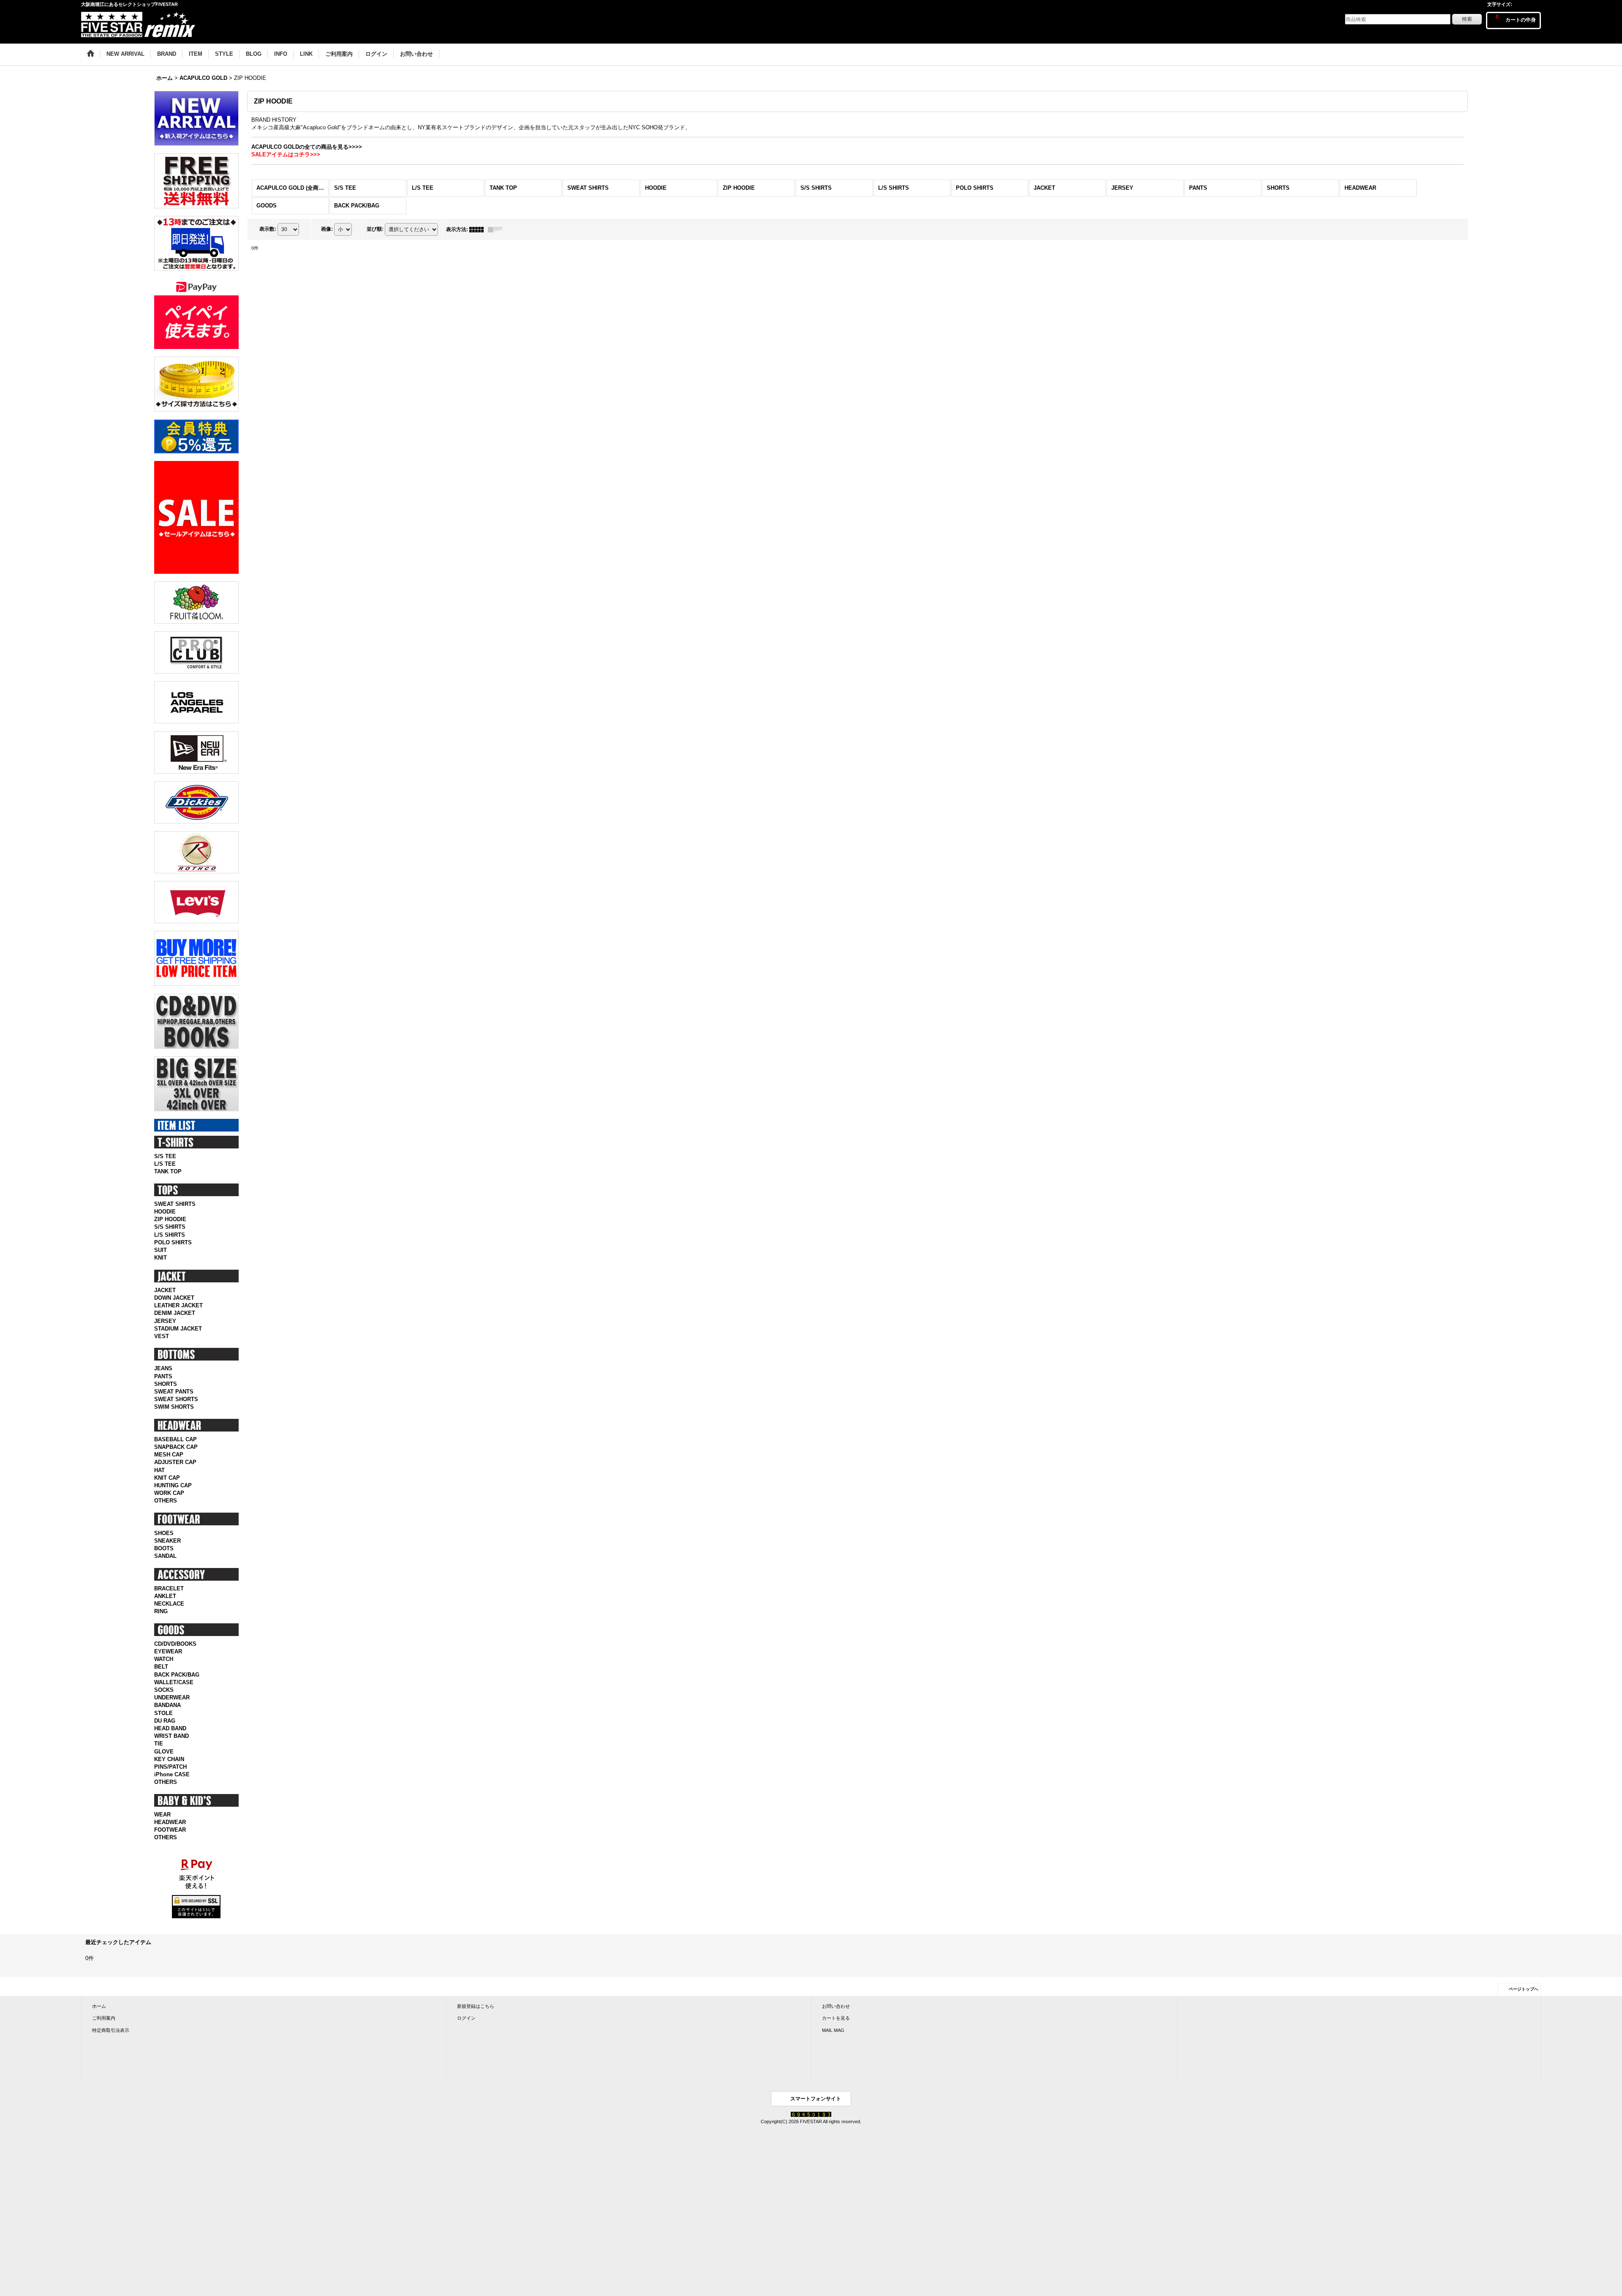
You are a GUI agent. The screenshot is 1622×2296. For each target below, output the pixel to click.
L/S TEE (165, 1164)
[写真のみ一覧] (479, 229)
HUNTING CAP (173, 1485)
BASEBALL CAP (176, 1439)
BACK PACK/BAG (177, 1675)
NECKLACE (169, 1604)
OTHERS (166, 1501)
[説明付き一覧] (497, 229)
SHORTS (166, 1384)
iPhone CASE (172, 1774)
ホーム (99, 2006)
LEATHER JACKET (178, 1305)
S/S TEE (165, 1156)
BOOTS (164, 1548)
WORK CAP (169, 1493)
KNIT (161, 1258)
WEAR (162, 1815)
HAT (159, 1470)
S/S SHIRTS (170, 1227)
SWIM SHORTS (174, 1407)
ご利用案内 (104, 2018)
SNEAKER (167, 1541)
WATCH (164, 1659)
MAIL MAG (833, 2030)
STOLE (163, 1713)
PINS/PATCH (170, 1767)
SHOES (164, 1533)
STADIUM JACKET (178, 1329)
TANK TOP (168, 1171)
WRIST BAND (171, 1736)
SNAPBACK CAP (176, 1447)
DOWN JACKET (174, 1298)
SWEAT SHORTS (176, 1399)
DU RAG (165, 1721)
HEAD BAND (170, 1728)
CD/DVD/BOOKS (175, 1644)
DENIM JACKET (175, 1313)
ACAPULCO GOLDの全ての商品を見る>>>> (307, 147)
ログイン (466, 2018)
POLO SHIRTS (173, 1242)
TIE (159, 1744)
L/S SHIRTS (170, 1235)
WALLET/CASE (174, 1682)
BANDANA (167, 1705)
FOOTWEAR (170, 1830)
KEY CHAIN (169, 1759)
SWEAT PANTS (174, 1392)
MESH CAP (169, 1455)
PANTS (163, 1376)
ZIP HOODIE (170, 1219)
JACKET (165, 1290)
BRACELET (169, 1588)
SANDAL (165, 1556)
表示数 (268, 229)
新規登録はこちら (476, 2006)
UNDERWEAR (172, 1697)
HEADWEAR (170, 1822)
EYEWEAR (168, 1651)
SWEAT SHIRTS (175, 1204)
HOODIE (165, 1212)
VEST (162, 1336)
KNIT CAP (167, 1478)
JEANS (163, 1368)
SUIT (161, 1250)
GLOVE (164, 1752)
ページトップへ (1524, 1989)
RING (161, 1611)
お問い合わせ (836, 2006)
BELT (161, 1667)
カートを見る (836, 2018)
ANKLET (165, 1596)
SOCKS (164, 1690)
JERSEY (165, 1321)
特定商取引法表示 (111, 2030)
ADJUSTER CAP (175, 1462)
